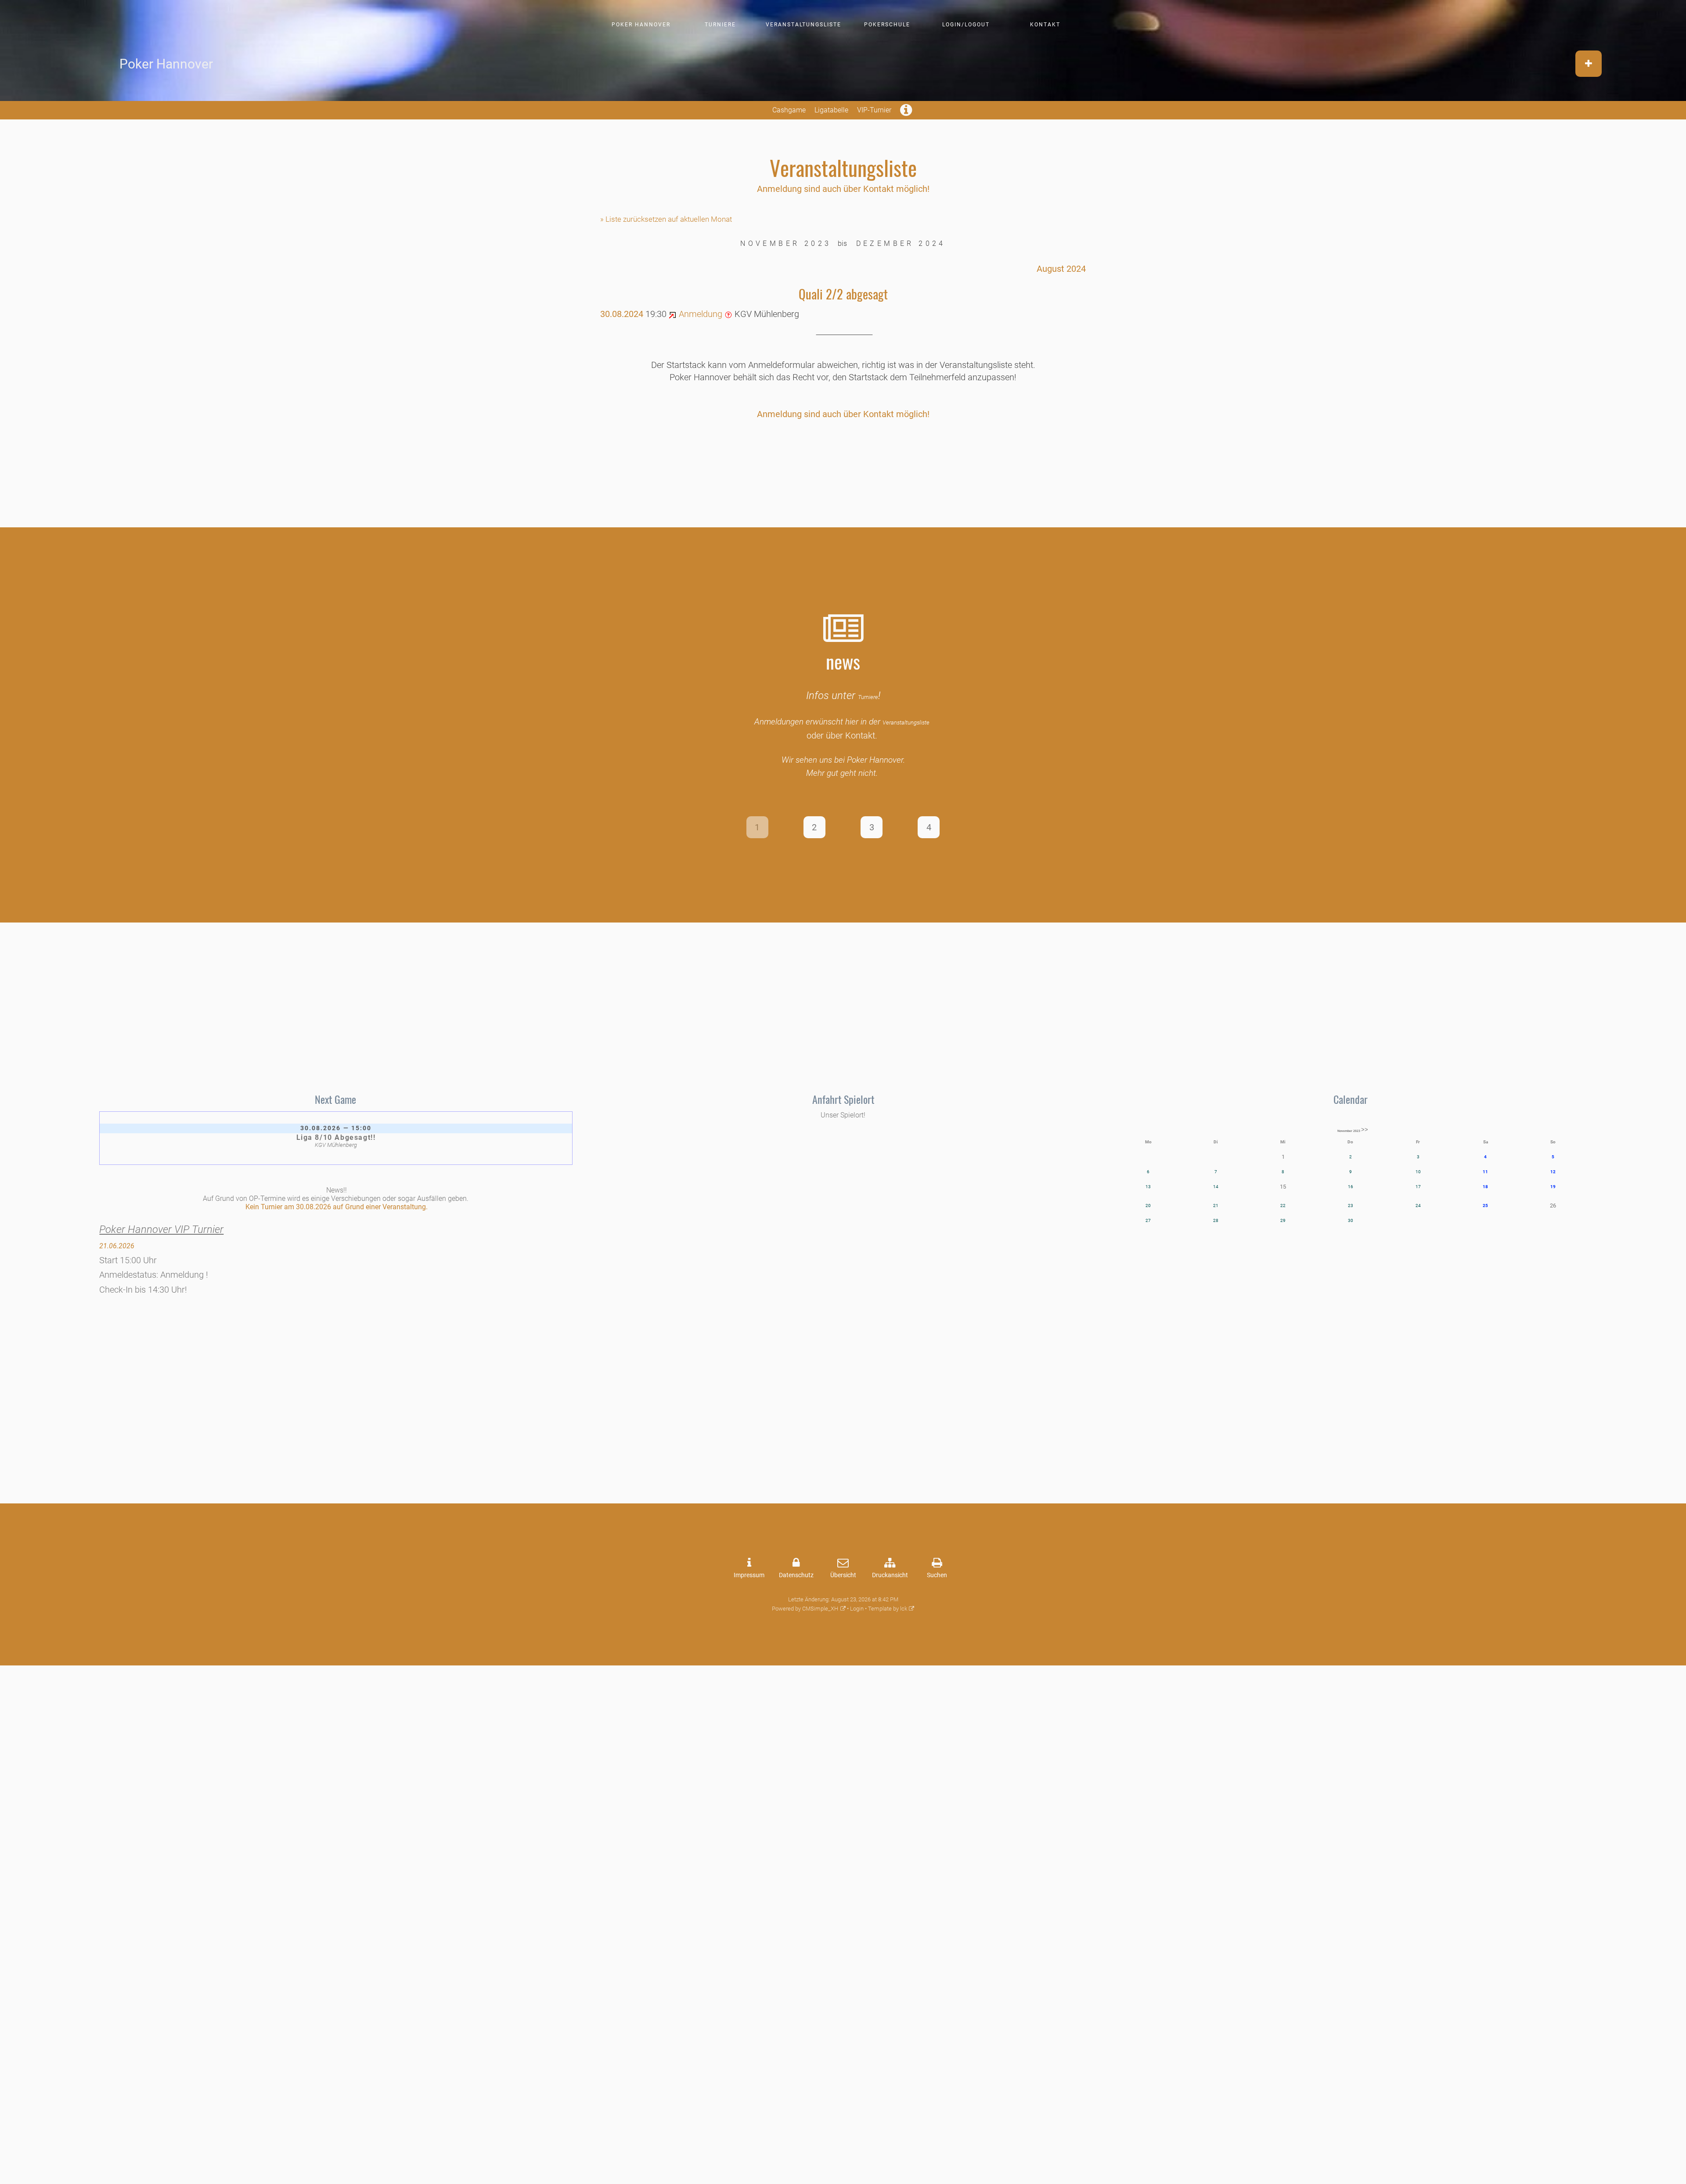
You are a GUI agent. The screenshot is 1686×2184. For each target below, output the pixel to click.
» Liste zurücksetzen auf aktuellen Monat (666, 219)
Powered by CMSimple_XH (805, 1609)
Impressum (749, 1575)
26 (1553, 1206)
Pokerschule (887, 25)
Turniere (720, 25)
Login (857, 1609)
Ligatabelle (831, 110)
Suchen (937, 1575)
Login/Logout (966, 25)
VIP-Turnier (874, 110)
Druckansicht (890, 1575)
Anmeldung (699, 314)
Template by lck (888, 1609)
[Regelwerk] (907, 113)
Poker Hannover (641, 25)
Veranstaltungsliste (803, 25)
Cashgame (789, 110)
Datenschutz (796, 1575)
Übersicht (843, 1575)
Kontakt (1045, 25)
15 (1283, 1187)
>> (1365, 1130)
